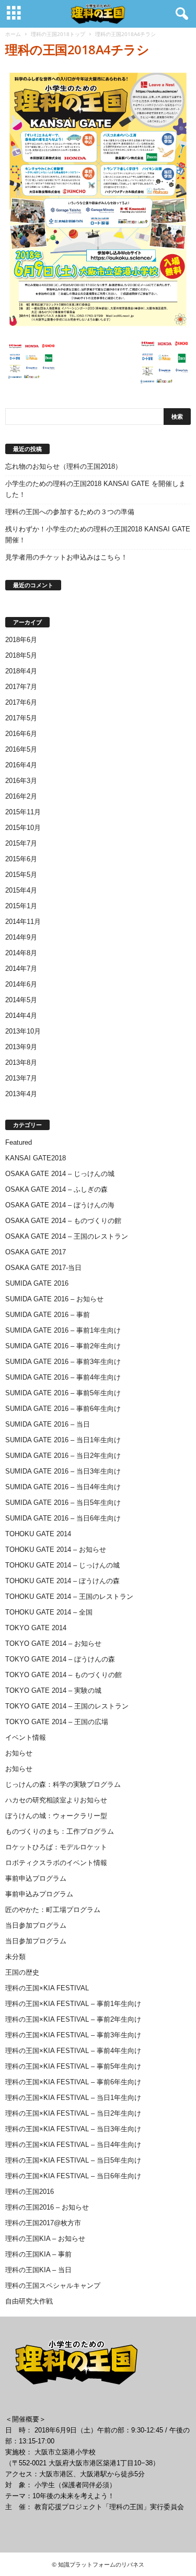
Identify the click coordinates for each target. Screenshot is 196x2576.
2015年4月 (21, 890)
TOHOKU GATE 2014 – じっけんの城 (62, 1565)
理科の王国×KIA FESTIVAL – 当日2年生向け (73, 2113)
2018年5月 (21, 655)
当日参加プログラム (36, 1925)
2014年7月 (21, 969)
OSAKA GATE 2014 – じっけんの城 (60, 1174)
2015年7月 (21, 843)
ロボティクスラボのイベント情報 (56, 1863)
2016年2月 (21, 796)
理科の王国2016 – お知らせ (47, 2207)
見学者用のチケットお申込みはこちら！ (66, 557)
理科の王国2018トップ (58, 34)
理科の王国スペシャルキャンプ (53, 2286)
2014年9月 (21, 937)
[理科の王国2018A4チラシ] (98, 199)
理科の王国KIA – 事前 (38, 2254)
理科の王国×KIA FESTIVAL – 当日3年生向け (73, 2129)
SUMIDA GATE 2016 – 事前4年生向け (63, 1377)
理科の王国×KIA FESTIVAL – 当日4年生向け (73, 2145)
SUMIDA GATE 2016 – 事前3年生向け (63, 1362)
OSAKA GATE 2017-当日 (43, 1268)
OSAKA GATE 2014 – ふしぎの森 (56, 1189)
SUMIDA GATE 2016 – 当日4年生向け (63, 1487)
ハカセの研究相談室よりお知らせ (56, 1800)
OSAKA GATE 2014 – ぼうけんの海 (60, 1205)
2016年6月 (21, 734)
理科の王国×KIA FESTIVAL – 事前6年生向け (73, 2082)
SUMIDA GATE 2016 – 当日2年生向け (63, 1456)
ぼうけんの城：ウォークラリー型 (56, 1816)
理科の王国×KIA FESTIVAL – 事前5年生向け (73, 2066)
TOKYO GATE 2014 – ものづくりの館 (64, 1675)
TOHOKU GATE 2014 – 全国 (49, 1612)
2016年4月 (21, 765)
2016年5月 (21, 749)
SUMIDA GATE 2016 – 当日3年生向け (63, 1471)
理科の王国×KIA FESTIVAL (47, 1988)
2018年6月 (21, 640)
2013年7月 (21, 1078)
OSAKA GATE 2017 (36, 1252)
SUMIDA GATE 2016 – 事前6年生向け (63, 1409)
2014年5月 (21, 1000)
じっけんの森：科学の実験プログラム (63, 1784)
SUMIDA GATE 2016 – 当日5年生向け (63, 1503)
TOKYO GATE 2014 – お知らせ (53, 1643)
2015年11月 (23, 812)
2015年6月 (21, 859)
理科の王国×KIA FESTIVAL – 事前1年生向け (73, 2004)
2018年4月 (21, 671)
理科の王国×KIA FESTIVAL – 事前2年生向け (73, 2019)
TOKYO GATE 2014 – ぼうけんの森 (60, 1659)
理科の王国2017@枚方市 (43, 2223)
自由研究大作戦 (29, 2301)
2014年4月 (21, 1016)
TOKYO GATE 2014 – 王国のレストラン (67, 1706)
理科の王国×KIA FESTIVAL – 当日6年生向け (73, 2176)
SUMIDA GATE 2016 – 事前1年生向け (63, 1330)
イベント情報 (26, 1737)
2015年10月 (23, 828)
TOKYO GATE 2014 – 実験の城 (53, 1690)
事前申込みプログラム (39, 1894)
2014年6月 (21, 984)
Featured (19, 1142)
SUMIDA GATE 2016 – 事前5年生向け (63, 1393)
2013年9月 (21, 1047)
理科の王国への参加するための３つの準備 (70, 512)
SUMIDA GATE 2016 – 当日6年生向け (63, 1518)
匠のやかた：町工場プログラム (53, 1910)
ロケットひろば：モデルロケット (56, 1847)
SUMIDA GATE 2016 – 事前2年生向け (63, 1346)
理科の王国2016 (30, 2192)
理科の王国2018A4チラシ (77, 49)
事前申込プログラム (36, 1878)
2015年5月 (21, 875)
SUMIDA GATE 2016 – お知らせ (54, 1299)
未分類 (15, 1957)
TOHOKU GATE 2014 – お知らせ (56, 1550)
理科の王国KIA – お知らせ (45, 2239)
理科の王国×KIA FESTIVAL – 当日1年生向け (73, 2098)
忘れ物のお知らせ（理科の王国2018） (64, 466)
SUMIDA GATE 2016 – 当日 (48, 1424)
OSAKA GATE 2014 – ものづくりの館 (63, 1221)
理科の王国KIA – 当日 (38, 2270)
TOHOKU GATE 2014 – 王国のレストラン (69, 1596)
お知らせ (19, 1753)
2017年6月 (21, 702)
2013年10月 (23, 1031)
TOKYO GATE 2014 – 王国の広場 (57, 1722)
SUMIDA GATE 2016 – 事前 (48, 1315)
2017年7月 (21, 687)
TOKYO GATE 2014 (36, 1628)
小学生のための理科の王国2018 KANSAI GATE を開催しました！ (95, 489)
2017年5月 (21, 718)
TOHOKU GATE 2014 (38, 1534)
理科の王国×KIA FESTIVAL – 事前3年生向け (73, 2035)
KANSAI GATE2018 (36, 1158)
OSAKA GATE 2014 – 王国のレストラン (67, 1236)
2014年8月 (21, 953)
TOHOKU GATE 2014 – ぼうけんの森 (62, 1581)
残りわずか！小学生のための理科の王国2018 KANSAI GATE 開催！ (98, 535)
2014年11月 (23, 922)
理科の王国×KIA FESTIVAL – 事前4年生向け (73, 2051)
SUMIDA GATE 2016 (37, 1283)
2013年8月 (21, 1063)
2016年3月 (21, 781)
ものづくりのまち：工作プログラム (60, 1831)
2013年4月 (21, 1094)
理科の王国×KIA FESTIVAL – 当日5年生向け (73, 2160)
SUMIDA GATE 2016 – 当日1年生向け (63, 1440)
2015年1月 (21, 906)
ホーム (13, 34)
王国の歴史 (22, 1972)
